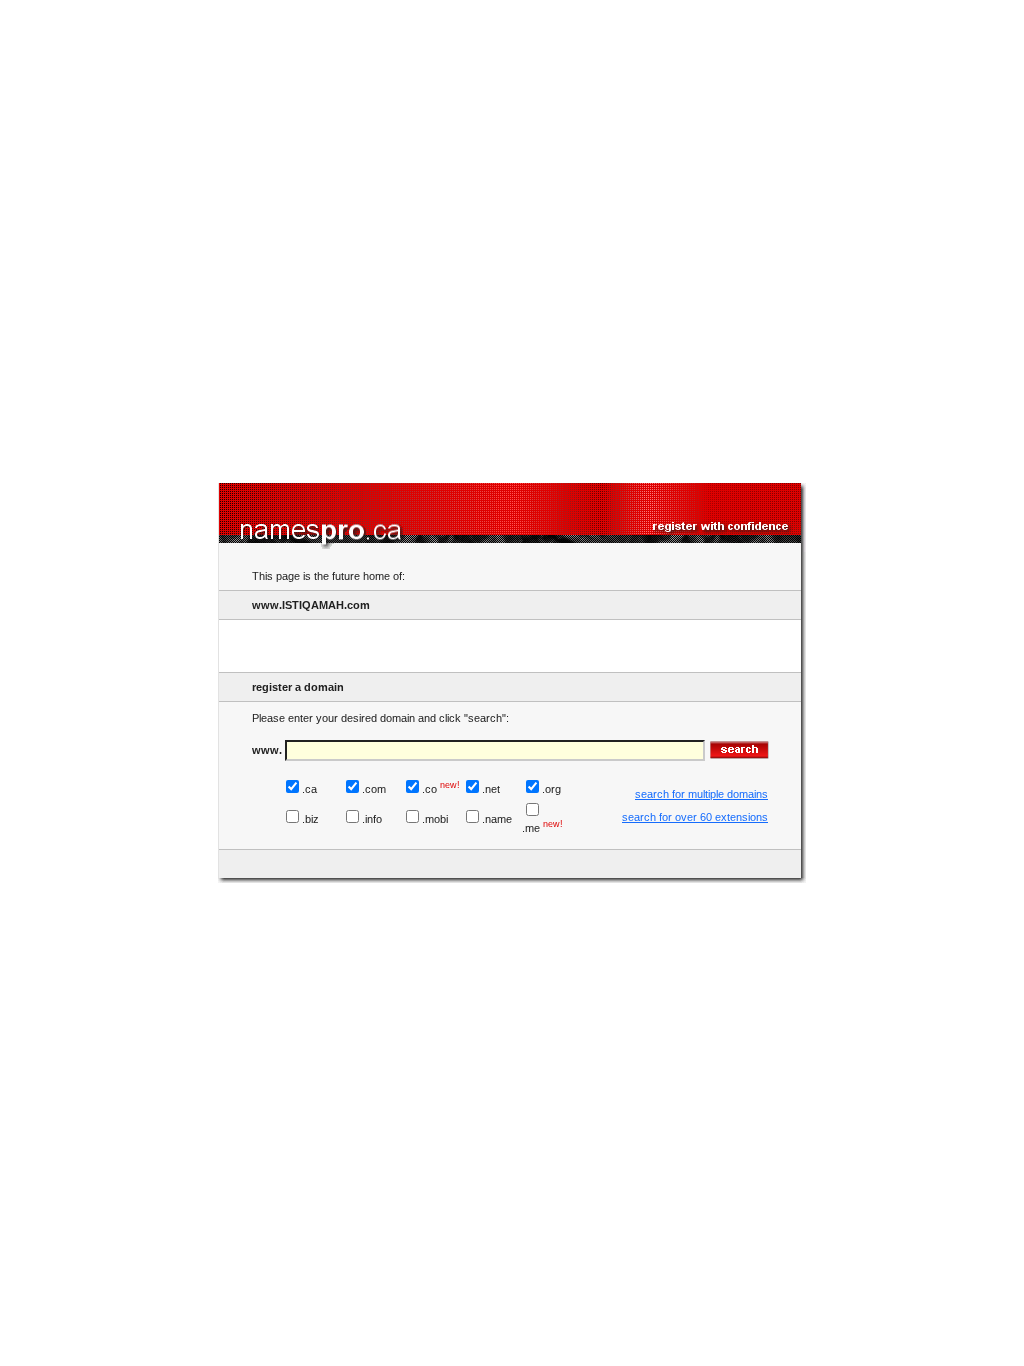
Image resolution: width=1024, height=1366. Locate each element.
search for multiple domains (701, 794)
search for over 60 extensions (695, 817)
